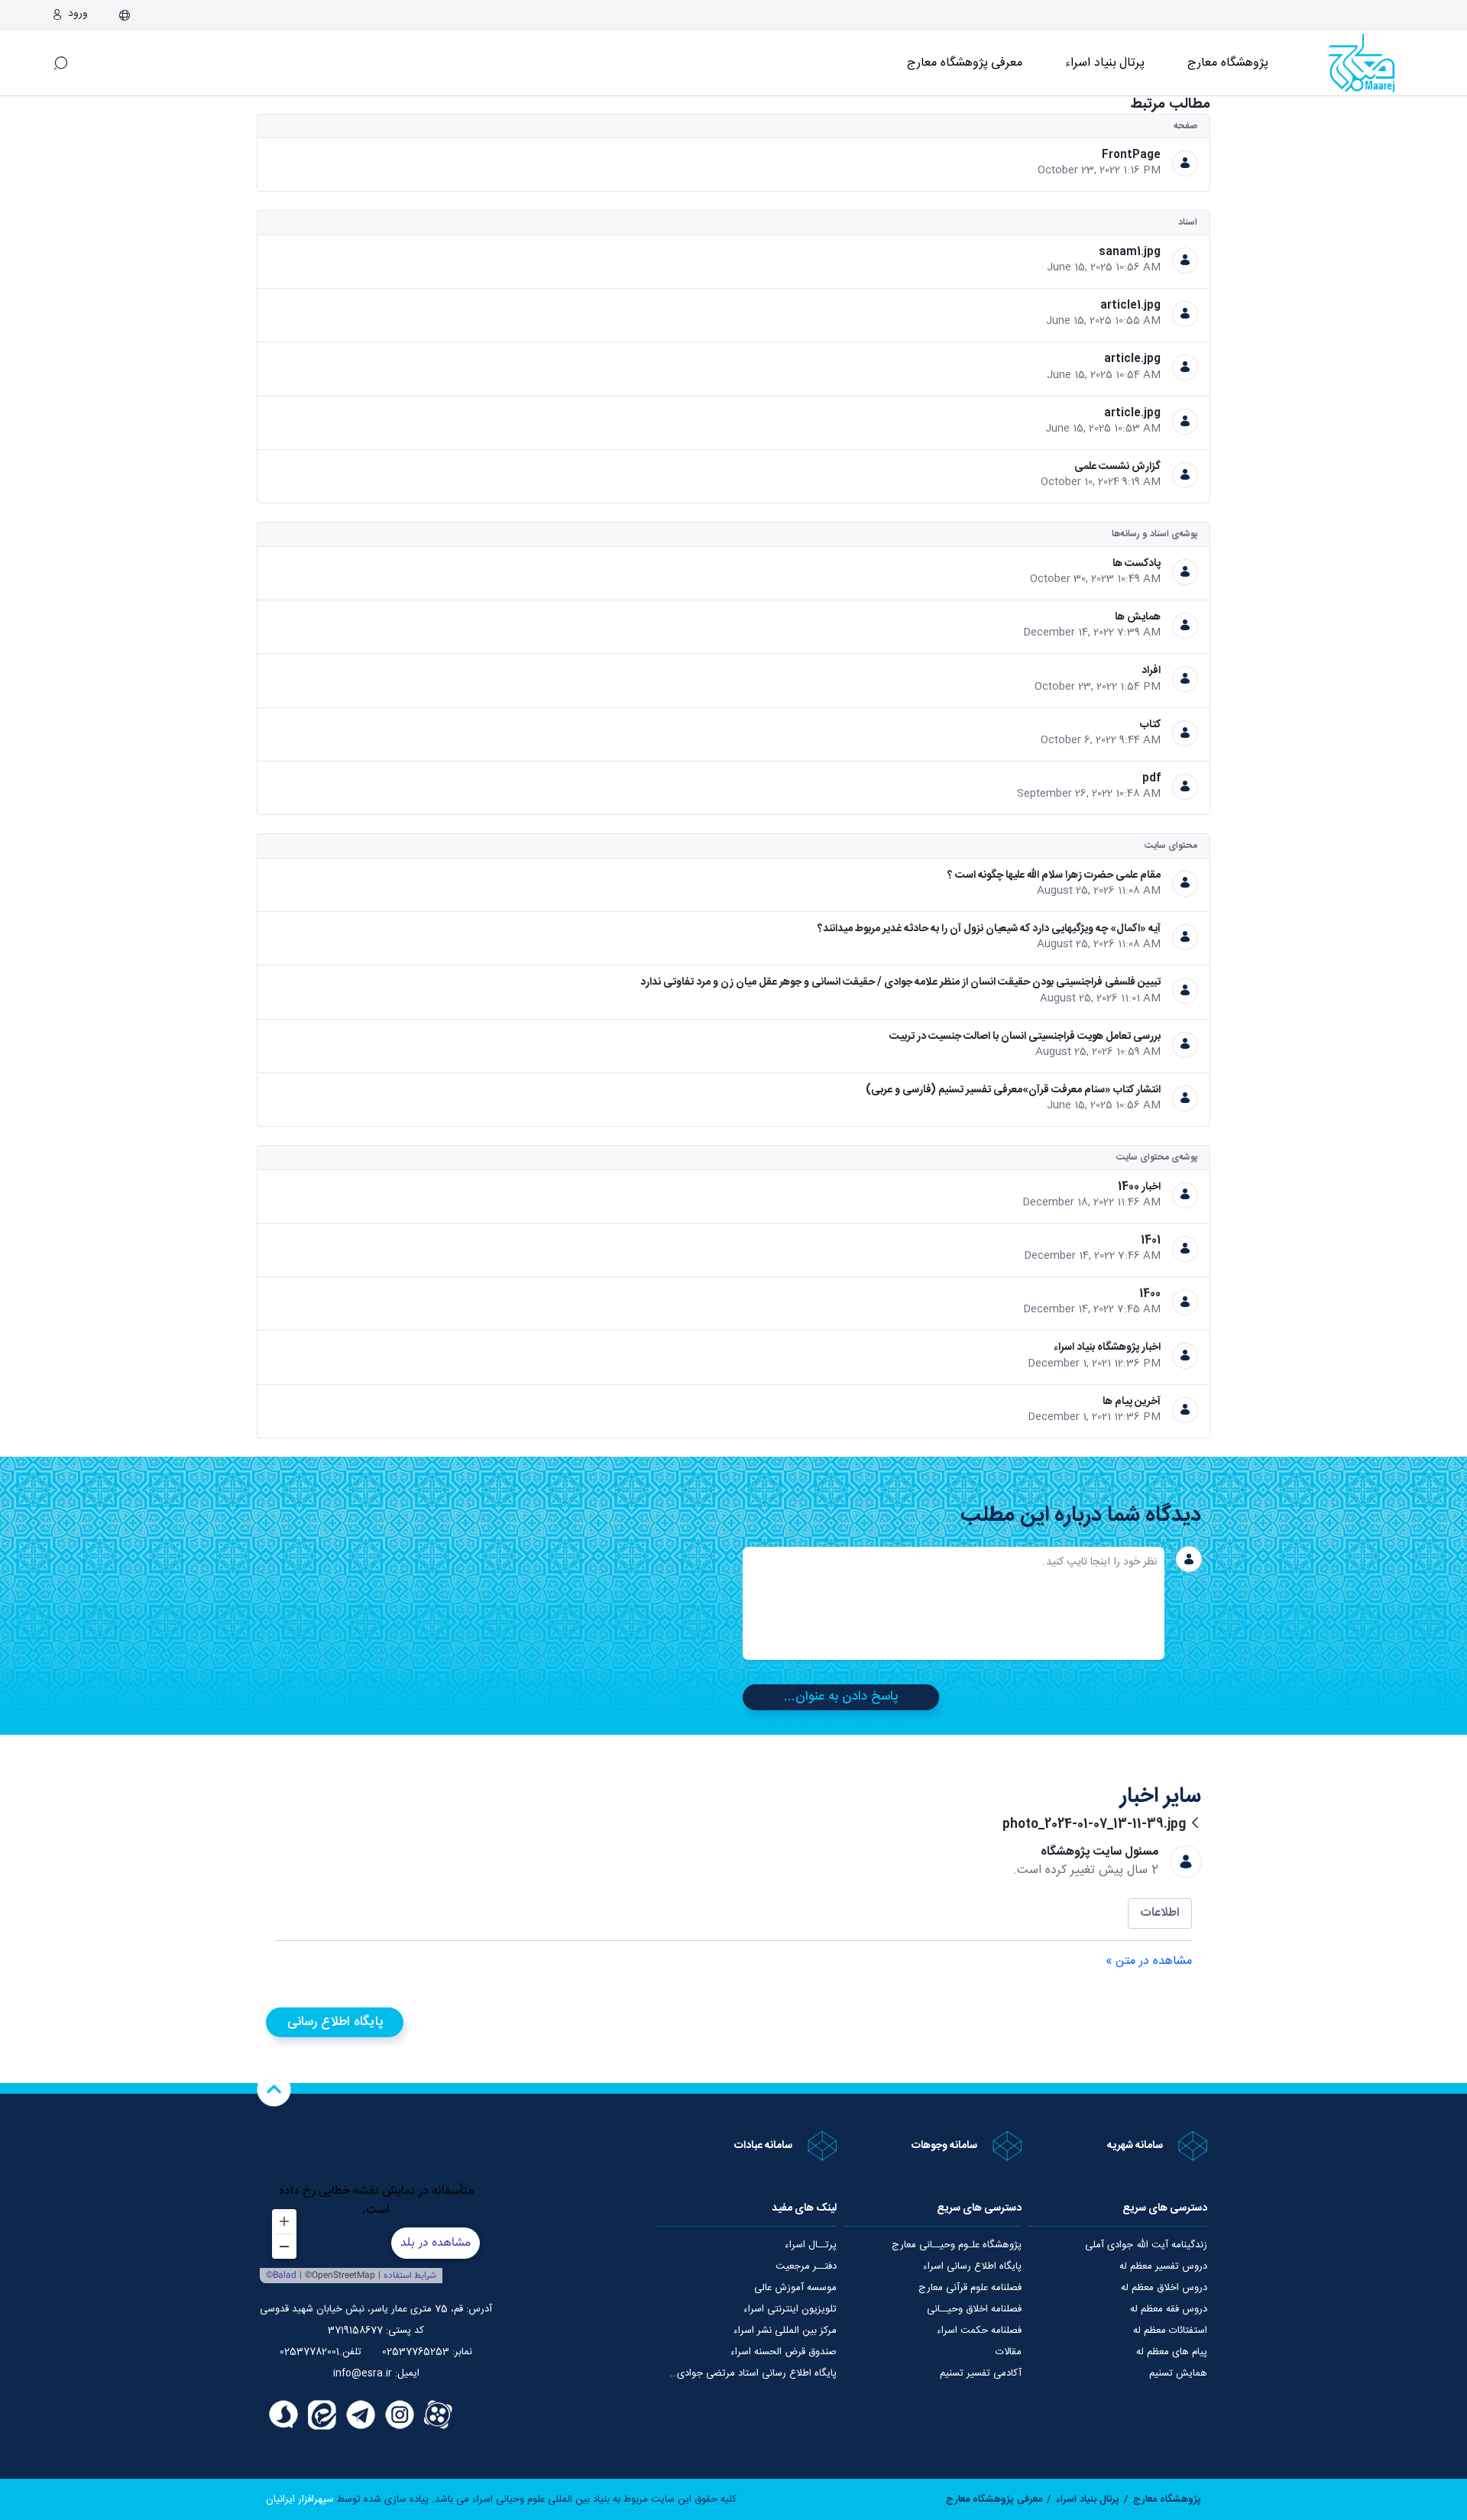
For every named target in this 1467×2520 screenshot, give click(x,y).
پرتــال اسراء (811, 2245)
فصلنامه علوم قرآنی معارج (970, 2288)
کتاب (1150, 725)
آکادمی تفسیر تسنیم (981, 2373)
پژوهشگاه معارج (1228, 63)
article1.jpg (1130, 306)
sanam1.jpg (1130, 252)
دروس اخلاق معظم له (1164, 2288)
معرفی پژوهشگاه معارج (965, 63)
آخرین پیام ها (1132, 1402)
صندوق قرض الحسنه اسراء (784, 2352)
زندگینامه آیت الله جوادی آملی (1146, 2245)
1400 (1150, 1294)
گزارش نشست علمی (1117, 467)
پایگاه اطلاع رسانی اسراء (972, 2266)
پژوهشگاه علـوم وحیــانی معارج (957, 2245)
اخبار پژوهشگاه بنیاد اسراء (1107, 1347)
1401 (1151, 1241)
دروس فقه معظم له (1169, 2309)
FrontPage (1131, 155)
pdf (1151, 778)
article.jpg (1132, 359)
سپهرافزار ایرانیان (300, 2499)
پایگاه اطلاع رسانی (335, 2022)
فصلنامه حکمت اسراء (979, 2331)
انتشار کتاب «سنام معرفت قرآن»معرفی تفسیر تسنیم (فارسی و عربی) (1013, 1090)
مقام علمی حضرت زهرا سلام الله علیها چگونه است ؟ (1054, 875)
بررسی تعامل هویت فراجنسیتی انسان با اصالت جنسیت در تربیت (1025, 1037)
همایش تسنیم (1178, 2373)
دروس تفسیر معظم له (1163, 2266)
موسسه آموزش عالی (795, 2288)
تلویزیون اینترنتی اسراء (790, 2309)
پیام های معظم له (1172, 2352)
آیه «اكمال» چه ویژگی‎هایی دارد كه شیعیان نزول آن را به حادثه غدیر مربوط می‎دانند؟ (989, 929)
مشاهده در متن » (1149, 1962)
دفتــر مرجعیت (806, 2266)
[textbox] (954, 1603)
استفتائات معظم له (1170, 2331)
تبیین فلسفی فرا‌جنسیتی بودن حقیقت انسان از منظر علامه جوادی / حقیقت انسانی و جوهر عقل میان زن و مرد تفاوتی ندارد (900, 982)
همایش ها (1138, 617)
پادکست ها (1137, 564)
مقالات (1009, 2352)
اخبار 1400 (1139, 1187)
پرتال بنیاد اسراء (1088, 2499)
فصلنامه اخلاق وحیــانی (974, 2309)
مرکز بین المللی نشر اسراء (785, 2331)
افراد (1151, 671)
